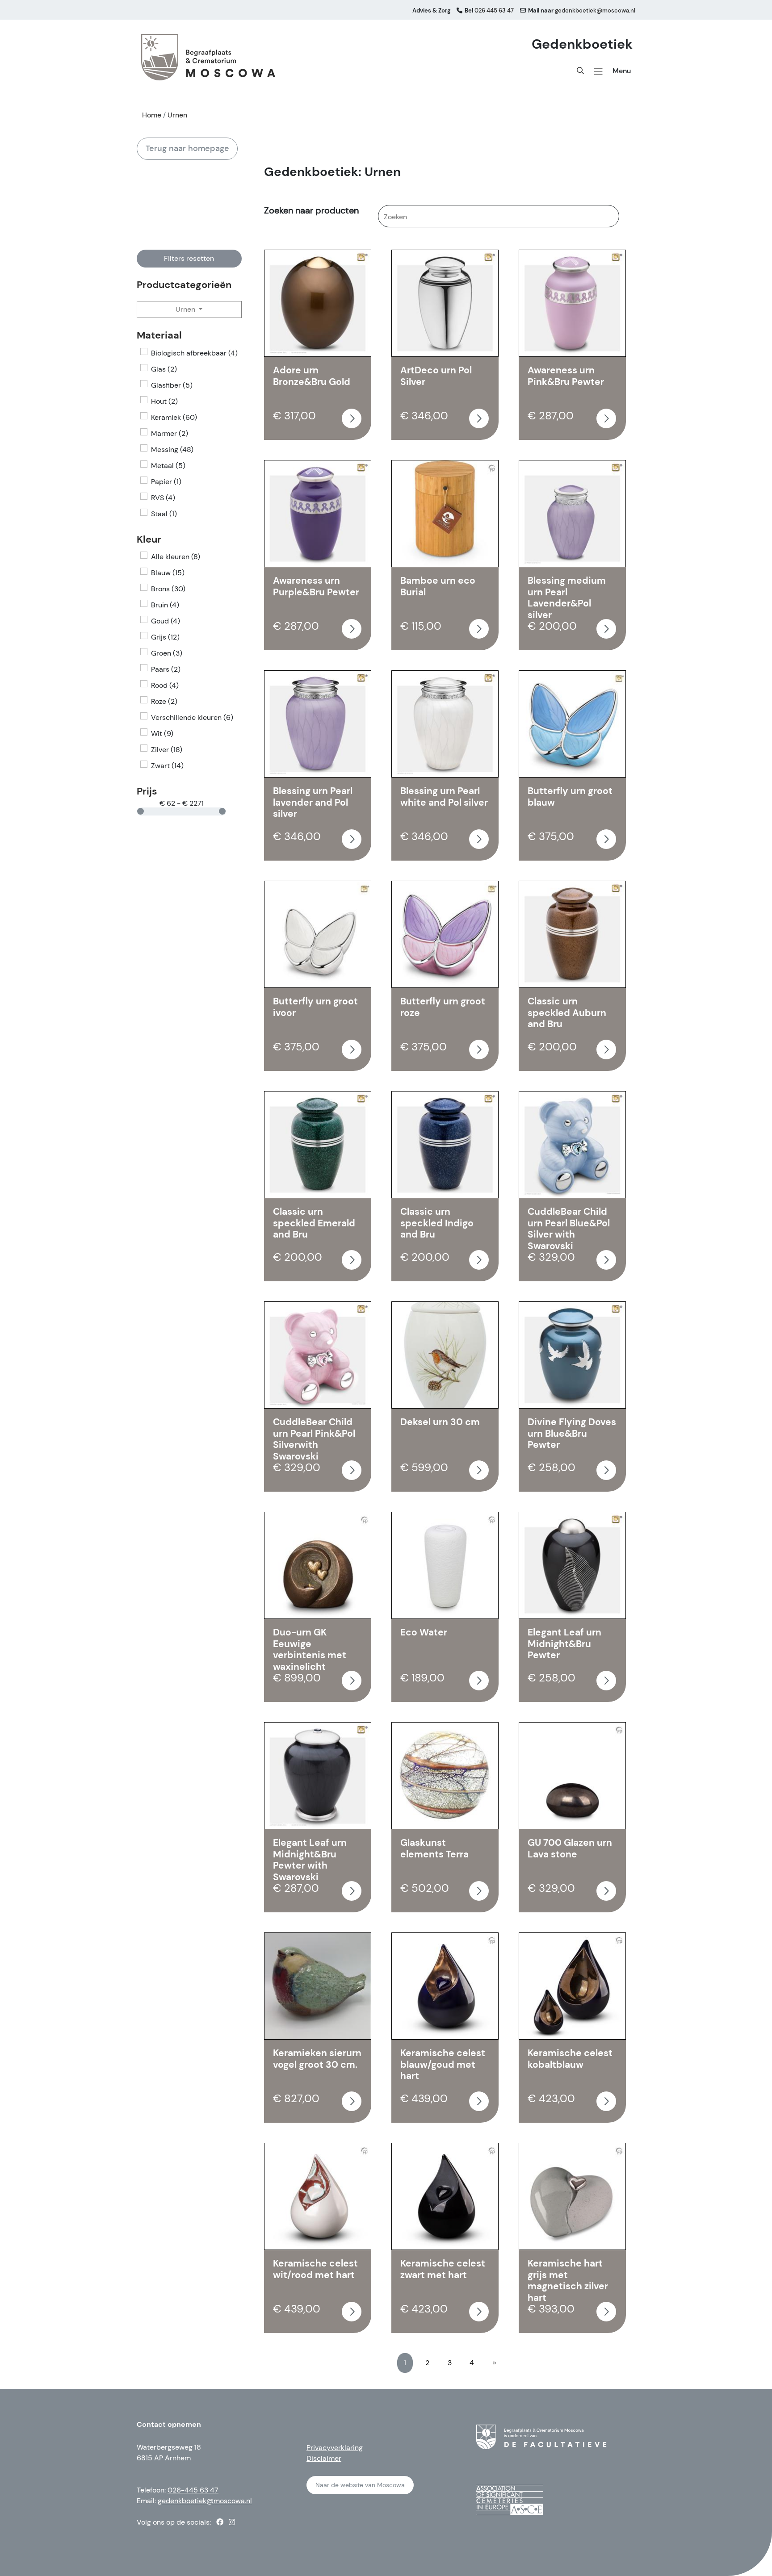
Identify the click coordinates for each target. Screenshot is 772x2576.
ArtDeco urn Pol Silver (436, 376)
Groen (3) (167, 653)
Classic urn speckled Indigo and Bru (437, 1223)
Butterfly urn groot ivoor (315, 1007)
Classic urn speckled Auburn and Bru (567, 1013)
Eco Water (424, 1632)
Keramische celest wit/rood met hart (315, 2269)
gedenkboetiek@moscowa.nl (205, 2501)
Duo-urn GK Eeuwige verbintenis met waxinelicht (310, 1650)
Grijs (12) (165, 637)
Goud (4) (166, 621)
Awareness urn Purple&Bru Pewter (316, 586)
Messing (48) (172, 450)
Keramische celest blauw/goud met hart (443, 2064)
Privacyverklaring (335, 2448)
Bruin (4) (165, 605)
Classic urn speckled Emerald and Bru (314, 1223)
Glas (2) (164, 369)
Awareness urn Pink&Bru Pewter (566, 376)
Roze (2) (164, 701)
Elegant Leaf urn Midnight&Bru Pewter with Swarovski (310, 1860)
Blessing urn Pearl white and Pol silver (444, 797)
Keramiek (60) (174, 417)
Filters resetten (189, 258)
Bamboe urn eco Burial (438, 586)
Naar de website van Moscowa (360, 2485)
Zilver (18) (167, 750)
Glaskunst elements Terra (434, 1848)
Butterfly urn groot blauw (570, 797)
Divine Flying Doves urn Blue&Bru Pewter (572, 1433)
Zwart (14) (167, 766)
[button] (598, 71)
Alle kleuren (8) (176, 557)
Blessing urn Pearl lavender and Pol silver (313, 802)
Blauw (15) (168, 573)
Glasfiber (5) (172, 385)
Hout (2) (164, 401)
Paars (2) (166, 669)
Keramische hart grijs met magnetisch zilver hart (568, 2281)
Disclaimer (324, 2458)
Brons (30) (168, 589)
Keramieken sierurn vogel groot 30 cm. (317, 2059)
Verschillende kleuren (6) (192, 717)
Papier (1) (166, 482)
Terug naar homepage (187, 148)
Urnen (186, 309)
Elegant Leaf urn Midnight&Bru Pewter (564, 1644)
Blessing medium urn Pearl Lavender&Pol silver (567, 598)
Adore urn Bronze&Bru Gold (312, 376)
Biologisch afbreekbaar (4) (194, 353)
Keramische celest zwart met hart (443, 2269)
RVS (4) (163, 498)
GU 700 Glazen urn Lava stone (570, 1848)
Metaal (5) (168, 466)
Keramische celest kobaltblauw (570, 2059)
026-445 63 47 (193, 2490)
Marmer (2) (170, 433)
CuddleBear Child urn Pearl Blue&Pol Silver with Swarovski (569, 1229)
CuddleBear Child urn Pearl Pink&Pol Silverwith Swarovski (314, 1439)
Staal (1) (164, 514)
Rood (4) (165, 685)
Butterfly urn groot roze (443, 1007)
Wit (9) (162, 734)
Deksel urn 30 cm (440, 1422)
